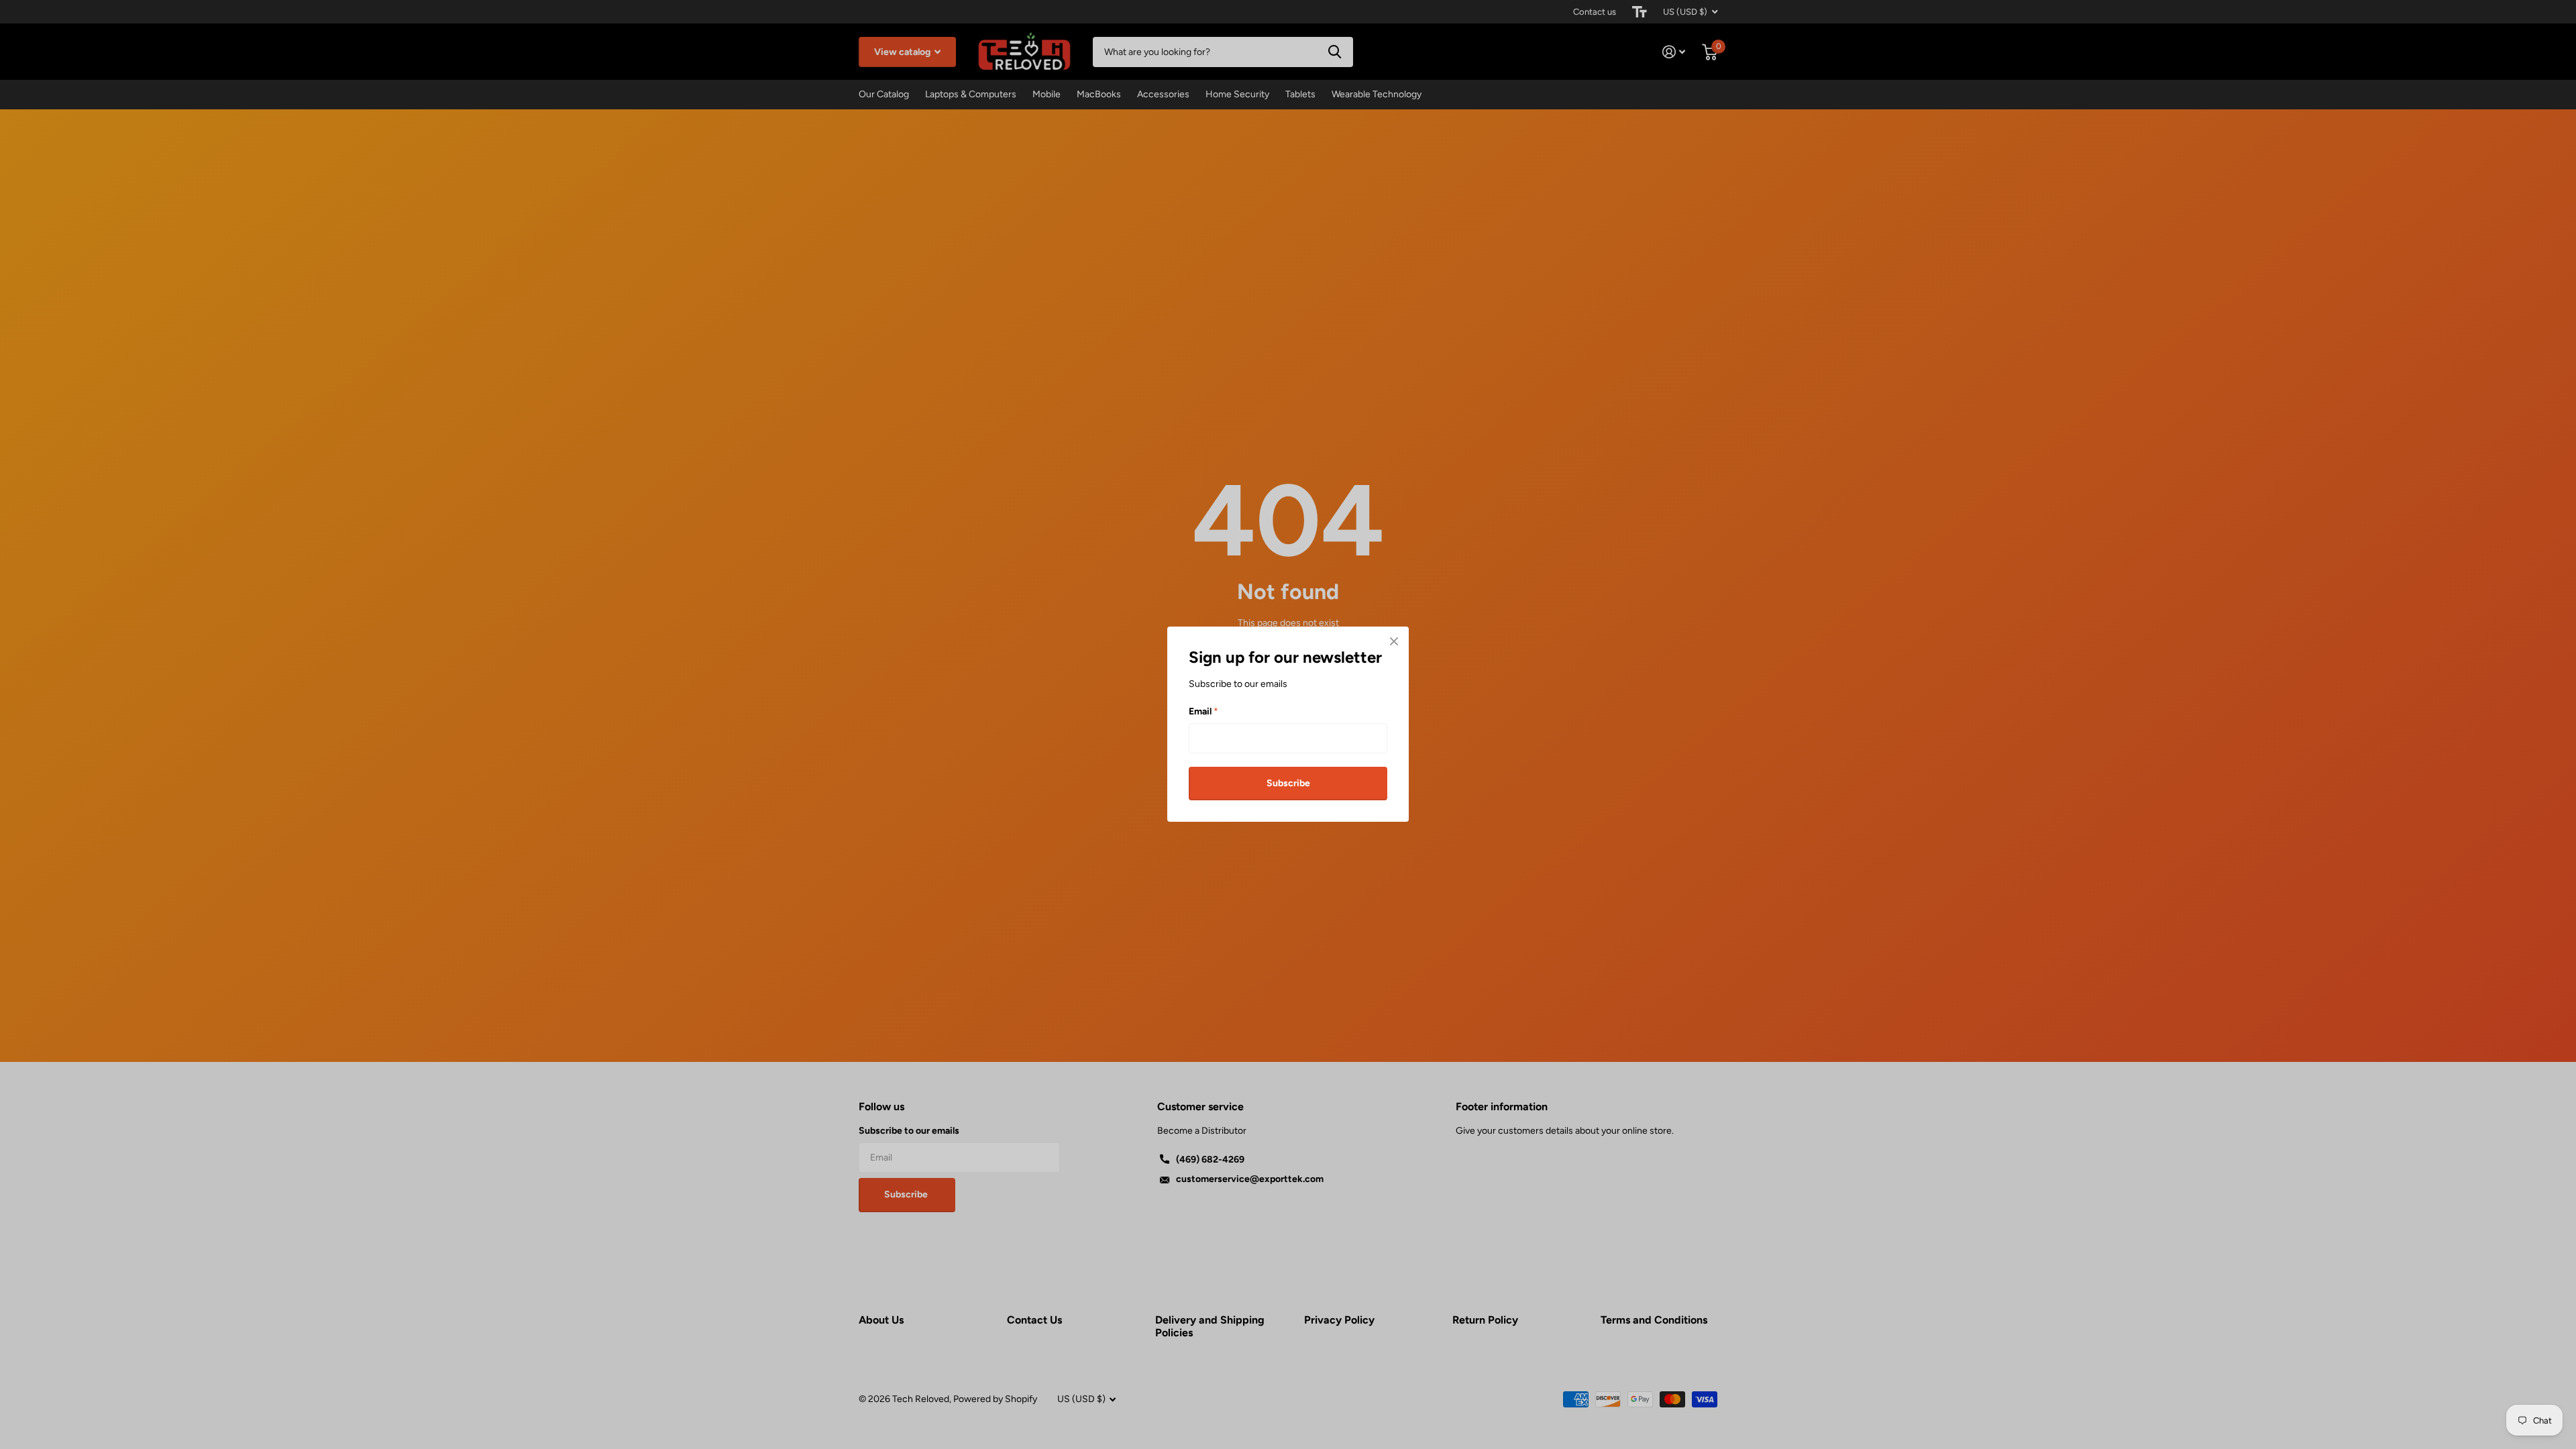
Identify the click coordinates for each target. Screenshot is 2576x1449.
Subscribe (1288, 783)
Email (1203, 711)
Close (1394, 641)
